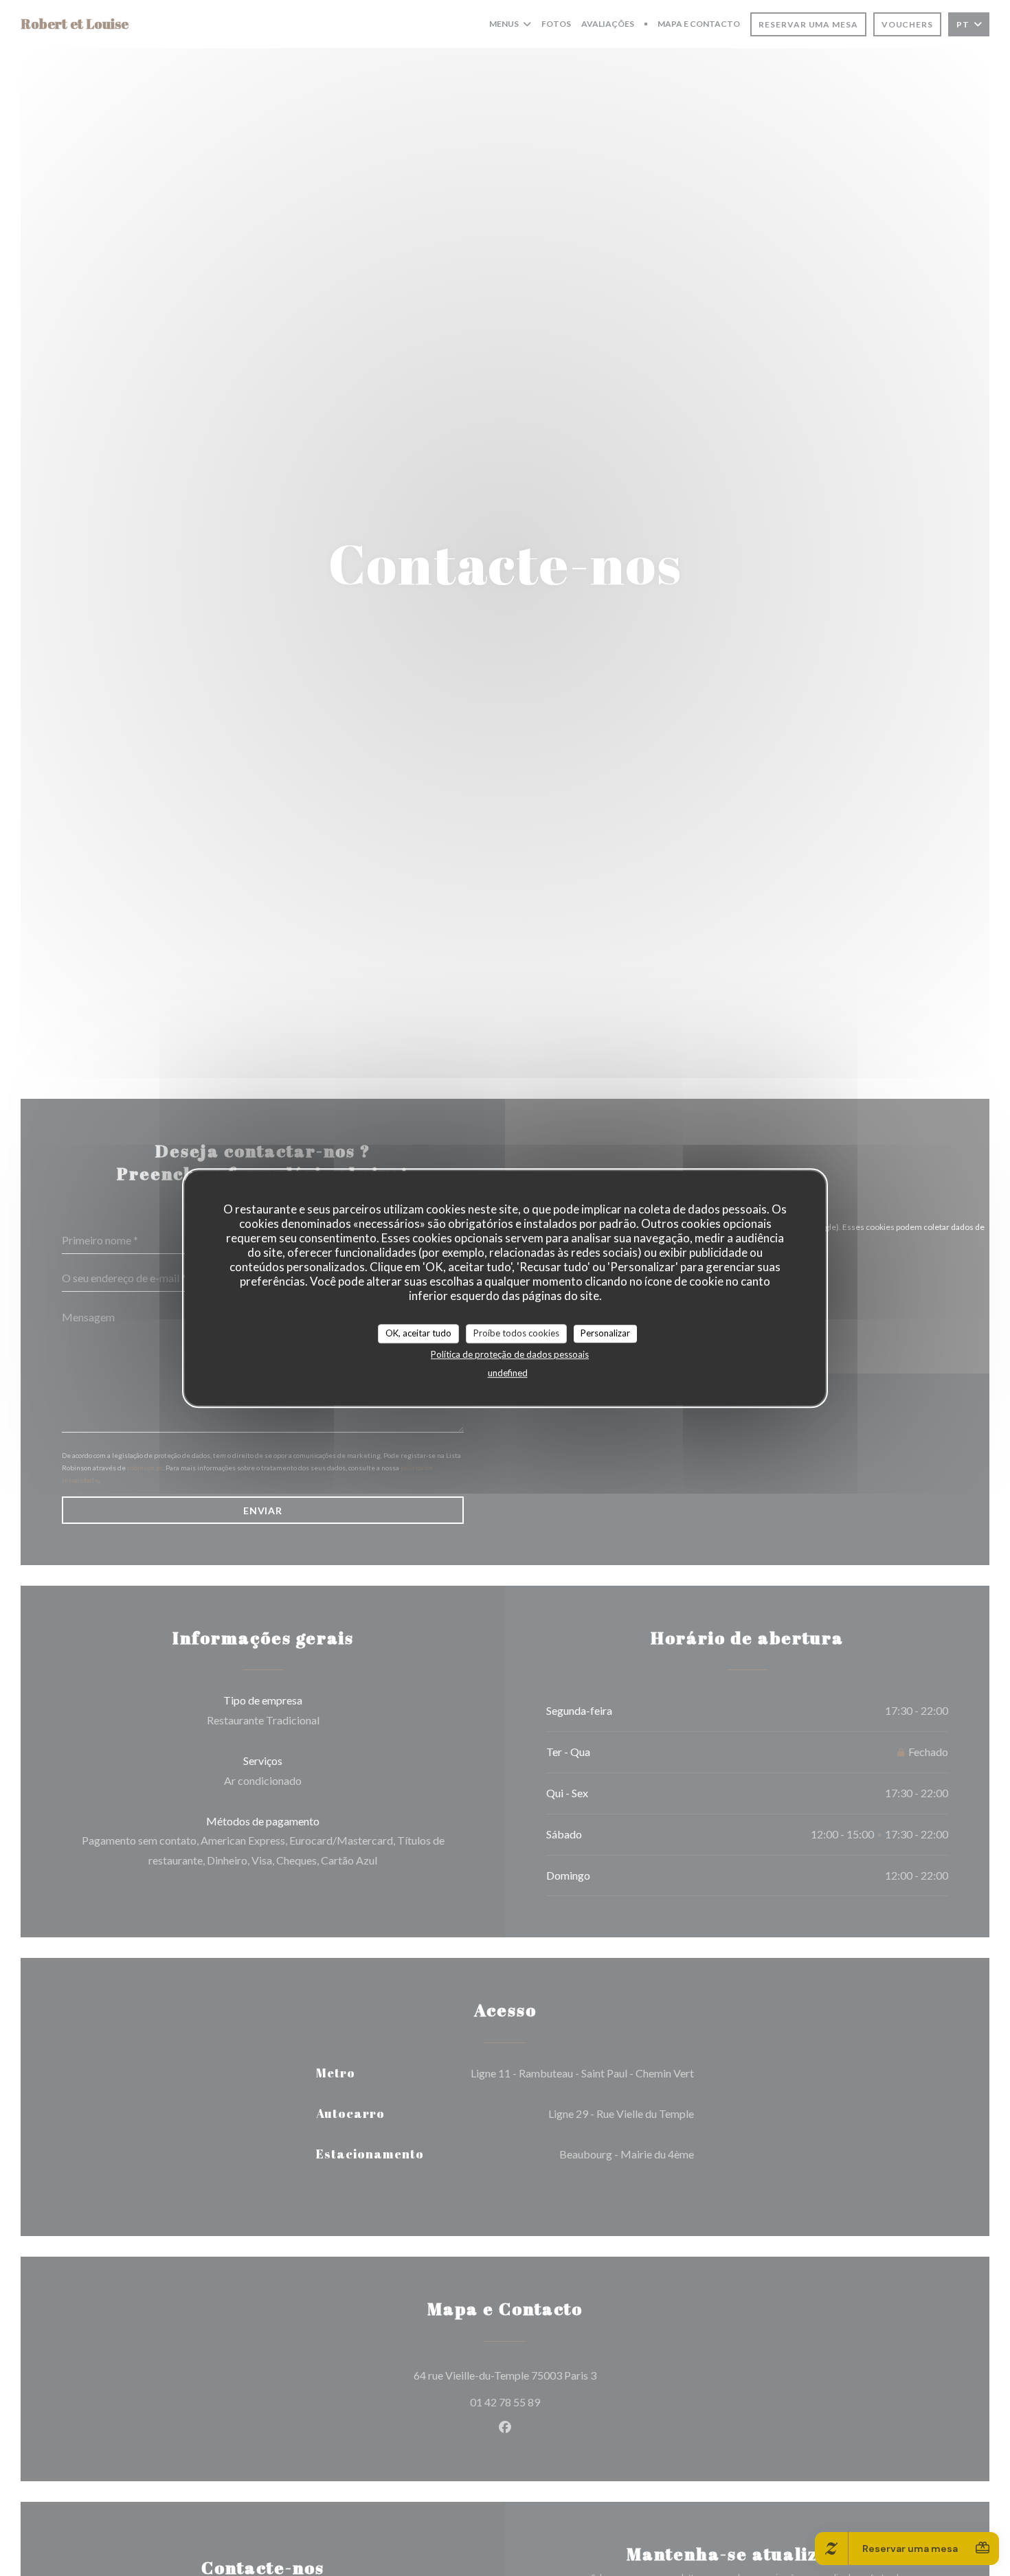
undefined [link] (508, 1372)
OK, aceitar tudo (418, 1333)
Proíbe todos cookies (516, 1333)
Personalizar (605, 1333)
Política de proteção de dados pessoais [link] (510, 1354)
